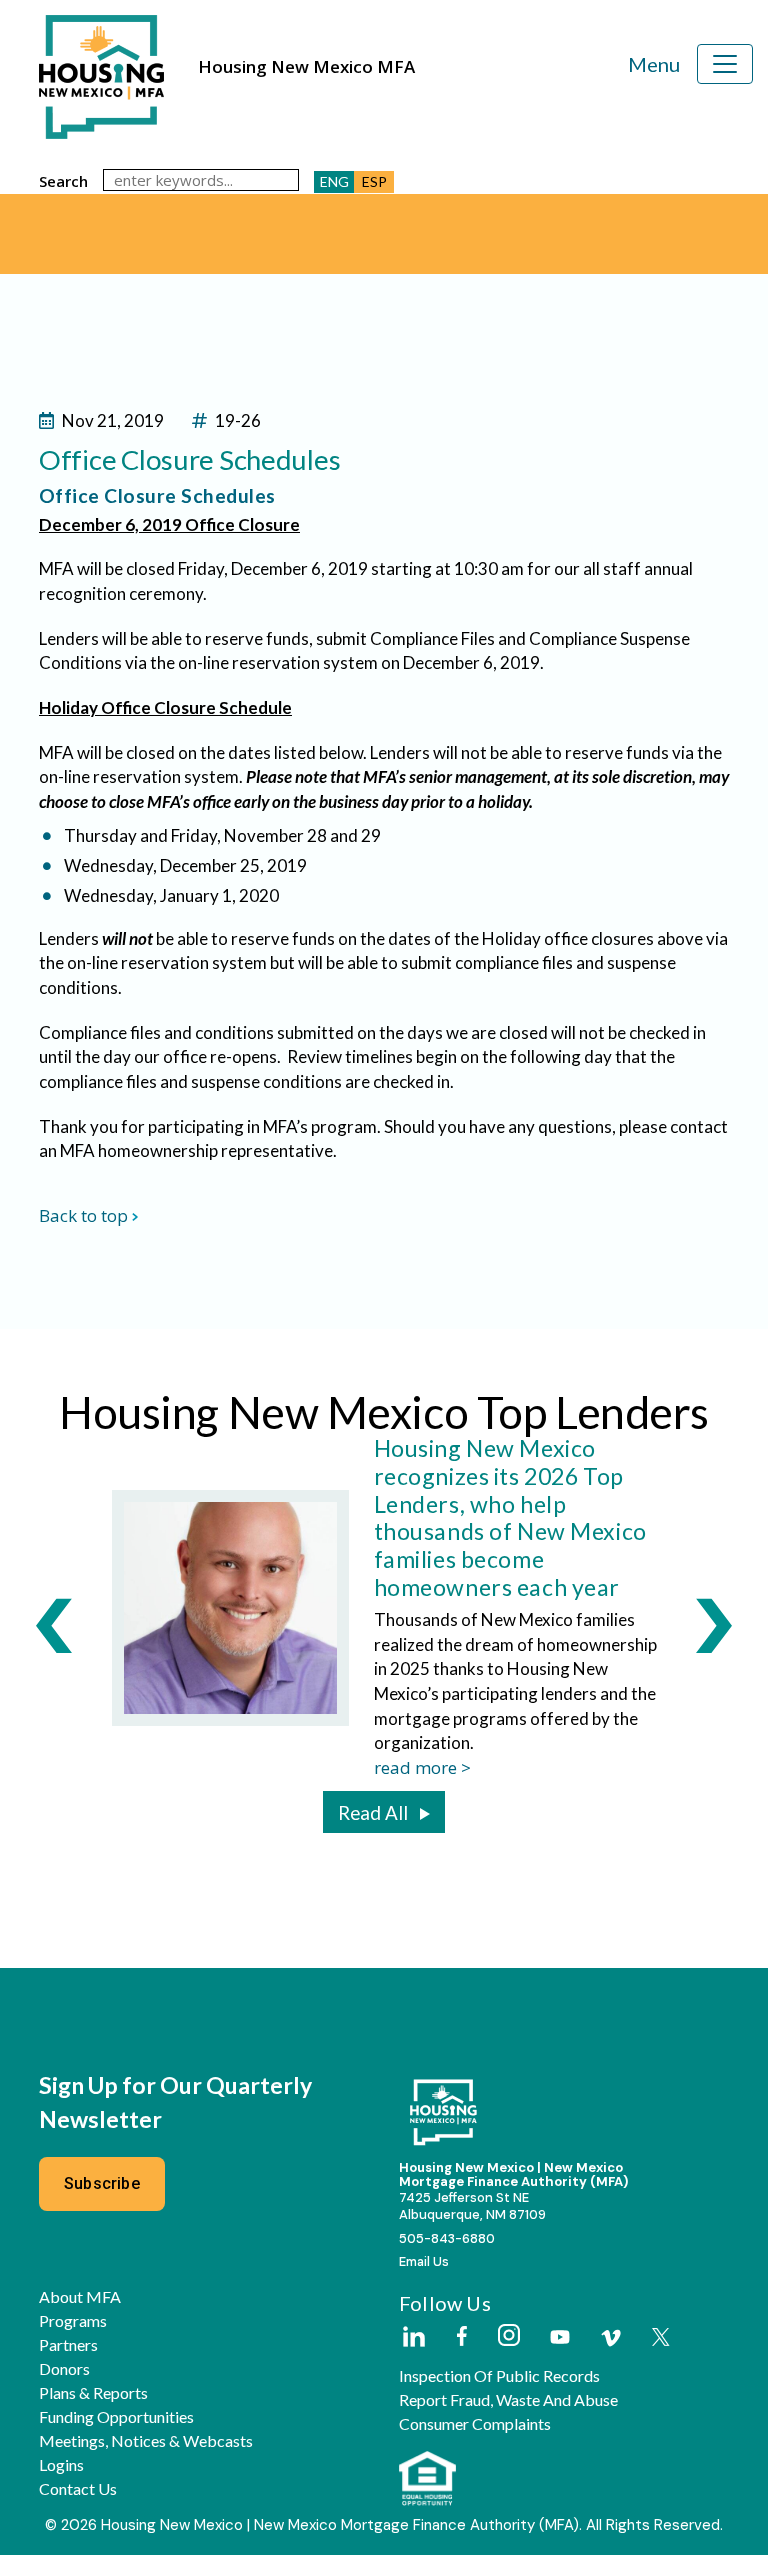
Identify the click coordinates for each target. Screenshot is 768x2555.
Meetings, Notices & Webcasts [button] (146, 2441)
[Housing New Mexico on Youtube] (560, 2338)
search (63, 181)
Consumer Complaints (475, 2424)
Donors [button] (64, 2369)
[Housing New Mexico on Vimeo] (611, 2338)
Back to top (83, 1215)
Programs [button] (73, 2321)
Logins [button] (61, 2465)
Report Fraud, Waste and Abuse (508, 2400)
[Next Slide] (714, 1625)
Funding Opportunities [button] (116, 2417)
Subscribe (102, 2183)
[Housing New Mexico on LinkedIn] (413, 2338)
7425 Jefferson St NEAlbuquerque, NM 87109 (472, 2206)
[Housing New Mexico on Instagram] (508, 2336)
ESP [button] (374, 181)
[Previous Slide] (54, 1625)
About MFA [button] (80, 2297)
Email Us (424, 2261)
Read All (373, 1813)
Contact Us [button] (78, 2489)
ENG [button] (334, 181)
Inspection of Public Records (499, 2376)
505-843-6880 (447, 2238)
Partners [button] (68, 2345)
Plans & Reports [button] (93, 2393)
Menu (654, 64)
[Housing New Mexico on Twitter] (661, 2338)
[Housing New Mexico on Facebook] (462, 2337)
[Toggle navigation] (725, 64)
